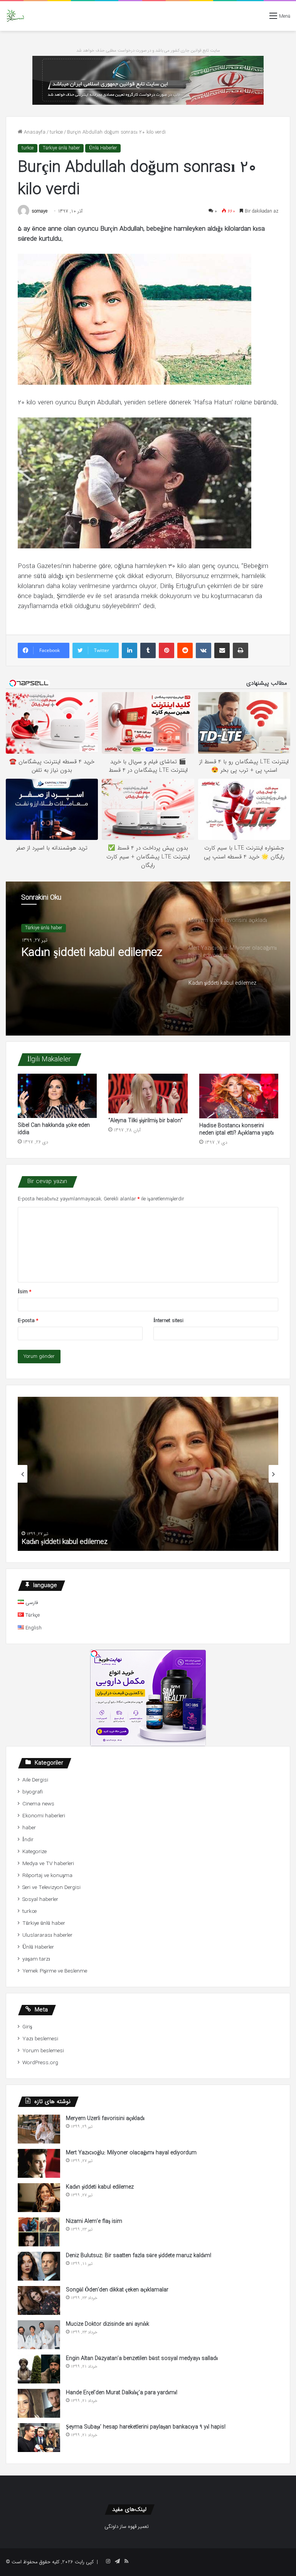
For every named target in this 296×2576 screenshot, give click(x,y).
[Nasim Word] (15, 16)
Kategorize (34, 1852)
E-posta (28, 1321)
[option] (148, 959)
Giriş (27, 2027)
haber (29, 1828)
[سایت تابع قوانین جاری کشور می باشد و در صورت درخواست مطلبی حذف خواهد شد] (148, 80)
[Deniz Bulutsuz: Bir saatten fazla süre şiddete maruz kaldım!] (39, 2266)
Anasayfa (34, 132)
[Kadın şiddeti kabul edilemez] (39, 2198)
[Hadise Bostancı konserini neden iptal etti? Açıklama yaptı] (239, 1096)
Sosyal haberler (40, 1900)
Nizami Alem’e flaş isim (59, 1542)
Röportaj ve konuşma (47, 1876)
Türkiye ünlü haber (61, 148)
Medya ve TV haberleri (48, 1864)
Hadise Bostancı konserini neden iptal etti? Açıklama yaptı (236, 1129)
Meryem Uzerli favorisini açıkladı (105, 2118)
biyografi (33, 1792)
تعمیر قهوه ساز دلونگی (127, 2527)
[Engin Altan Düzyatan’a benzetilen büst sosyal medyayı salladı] (39, 2369)
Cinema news (38, 1804)
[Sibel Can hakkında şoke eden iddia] (57, 1096)
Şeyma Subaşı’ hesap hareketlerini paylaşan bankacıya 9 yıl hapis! (146, 2427)
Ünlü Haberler (103, 148)
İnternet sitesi (168, 1321)
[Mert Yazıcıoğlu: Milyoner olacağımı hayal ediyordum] (39, 2163)
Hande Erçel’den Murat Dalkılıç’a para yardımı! (122, 2393)
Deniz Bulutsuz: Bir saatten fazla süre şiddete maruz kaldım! (139, 2256)
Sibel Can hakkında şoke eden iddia (54, 1129)
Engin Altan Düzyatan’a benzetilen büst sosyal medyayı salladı (142, 2358)
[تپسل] (94, 1654)
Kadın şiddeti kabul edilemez (100, 2187)
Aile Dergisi (35, 1780)
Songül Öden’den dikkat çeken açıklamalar (117, 2290)
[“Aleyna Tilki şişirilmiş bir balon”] (148, 1094)
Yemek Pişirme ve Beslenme (55, 1971)
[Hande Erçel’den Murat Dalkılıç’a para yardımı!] (39, 2403)
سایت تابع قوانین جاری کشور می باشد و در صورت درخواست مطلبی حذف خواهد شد (148, 51)
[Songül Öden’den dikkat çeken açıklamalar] (39, 2300)
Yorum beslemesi (43, 2051)
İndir (28, 1840)
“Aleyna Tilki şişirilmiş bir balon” (145, 1121)
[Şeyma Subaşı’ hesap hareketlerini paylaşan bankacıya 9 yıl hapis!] (39, 2438)
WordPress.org (40, 2063)
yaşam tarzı (36, 1959)
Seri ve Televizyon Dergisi (51, 1888)
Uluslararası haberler (47, 1935)
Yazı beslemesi (40, 2039)
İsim (24, 1292)
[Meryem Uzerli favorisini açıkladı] (39, 2129)
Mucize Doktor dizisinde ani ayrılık (108, 2324)
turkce (56, 132)
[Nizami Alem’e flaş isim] (39, 2232)
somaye (40, 211)
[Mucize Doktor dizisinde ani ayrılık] (39, 2335)
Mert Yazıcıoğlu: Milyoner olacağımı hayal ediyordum (131, 2153)
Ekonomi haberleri (44, 1816)
